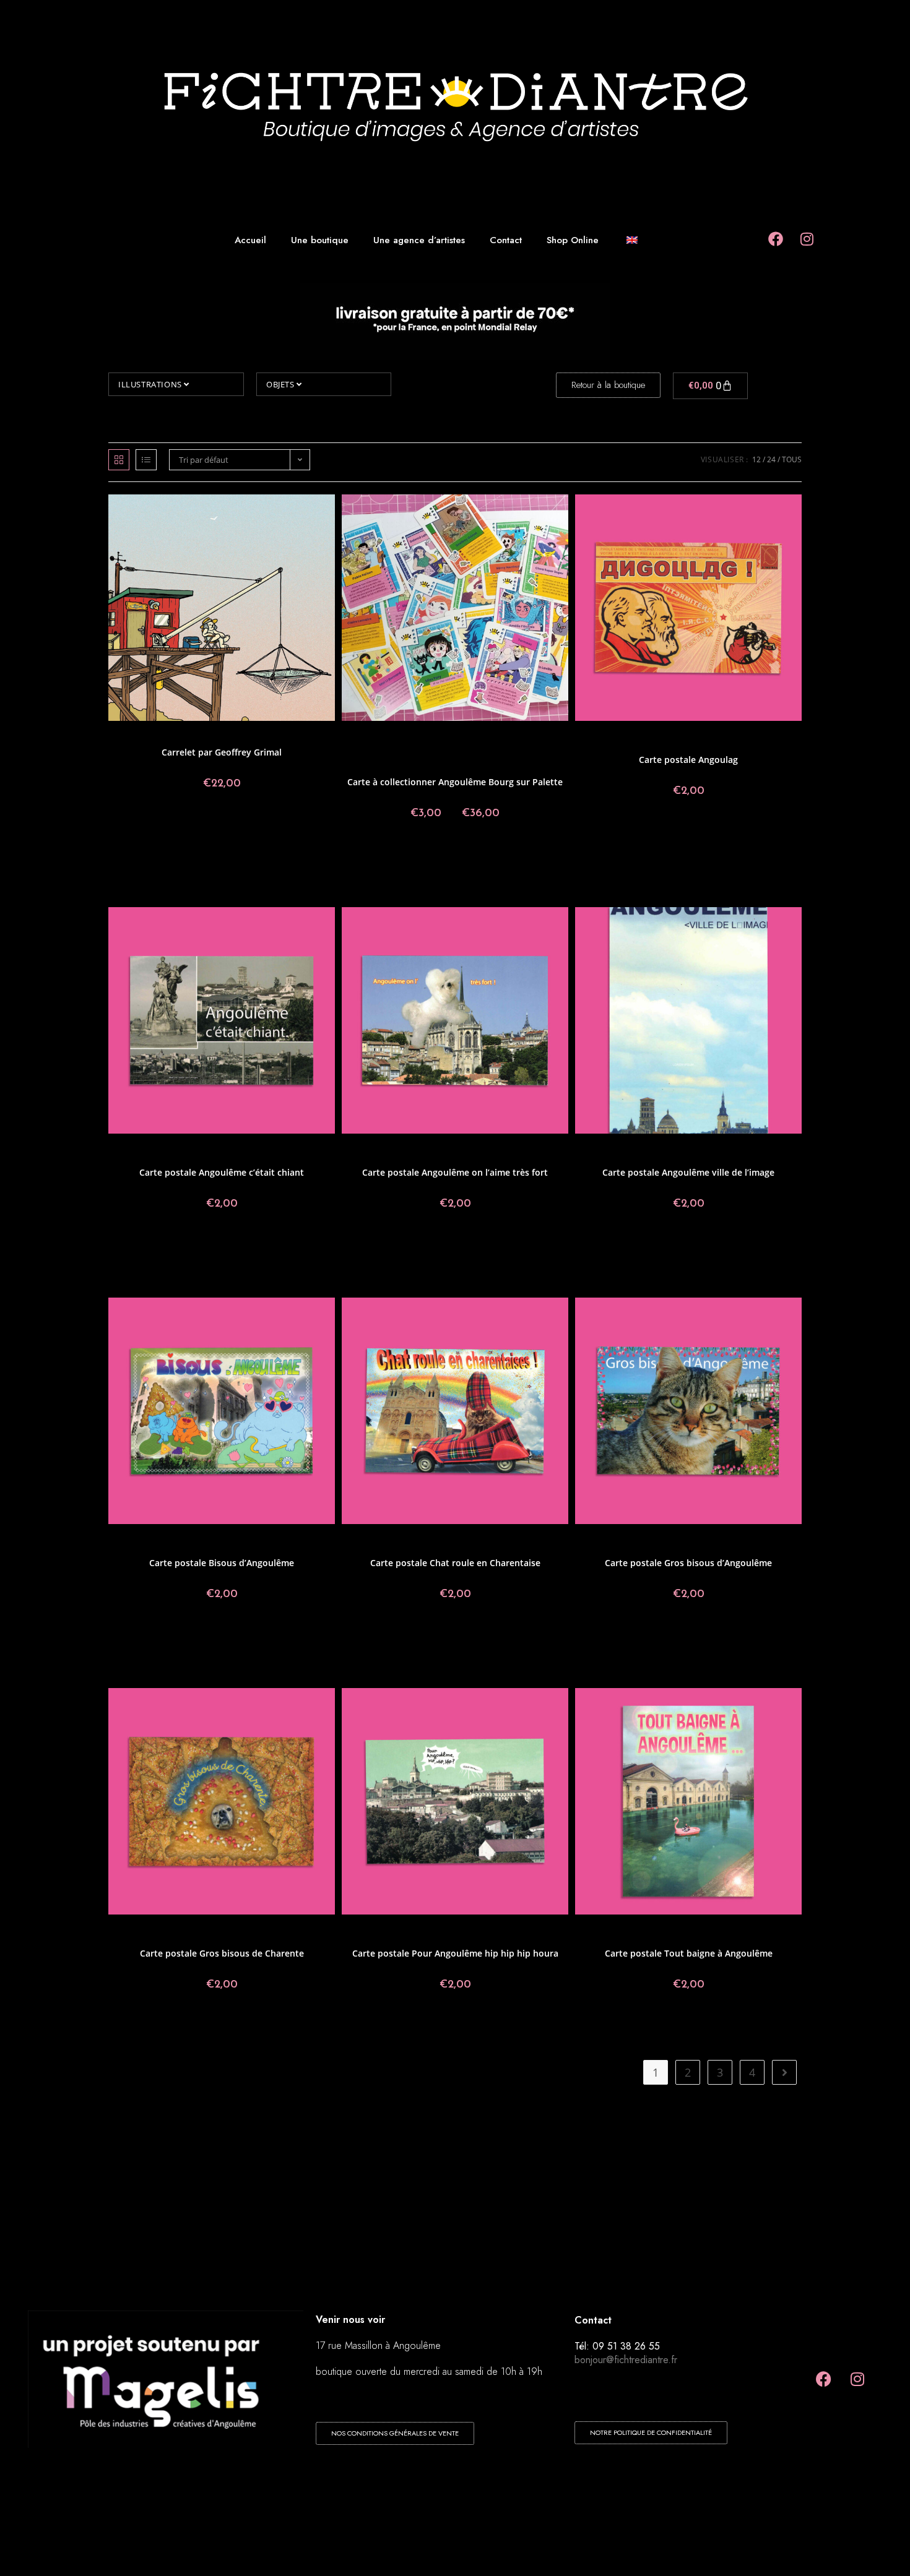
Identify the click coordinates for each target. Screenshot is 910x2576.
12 (756, 459)
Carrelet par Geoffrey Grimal (222, 752)
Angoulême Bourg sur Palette (486, 737)
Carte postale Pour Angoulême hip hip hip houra (455, 1953)
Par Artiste (461, 759)
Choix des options (455, 855)
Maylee (438, 752)
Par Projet (701, 744)
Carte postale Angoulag (688, 760)
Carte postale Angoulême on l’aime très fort (455, 1172)
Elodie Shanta (463, 744)
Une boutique (320, 240)
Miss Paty (542, 752)
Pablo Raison (420, 759)
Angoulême (419, 737)
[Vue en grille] (119, 460)
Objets (281, 384)
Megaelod (468, 752)
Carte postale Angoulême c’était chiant (222, 1172)
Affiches (155, 737)
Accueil (250, 240)
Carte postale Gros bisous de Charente (222, 1953)
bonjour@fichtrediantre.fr (626, 2360)
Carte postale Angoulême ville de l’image (688, 1172)
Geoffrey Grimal (233, 737)
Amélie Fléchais (375, 737)
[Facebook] (823, 2379)
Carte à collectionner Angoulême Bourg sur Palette (455, 782)
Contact (506, 240)
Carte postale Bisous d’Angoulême (222, 1563)
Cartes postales (646, 737)
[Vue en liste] (146, 460)
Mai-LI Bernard (400, 752)
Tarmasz (470, 766)
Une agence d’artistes (419, 240)
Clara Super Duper (408, 744)
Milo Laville (505, 752)
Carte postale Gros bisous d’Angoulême (688, 1563)
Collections (188, 737)
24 (771, 459)
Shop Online (573, 240)
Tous (792, 459)
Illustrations (151, 384)
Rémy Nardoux (504, 759)
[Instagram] (857, 2379)
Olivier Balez (375, 759)
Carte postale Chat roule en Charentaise (455, 1563)
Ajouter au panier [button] (222, 825)
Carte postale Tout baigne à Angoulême (689, 1953)
